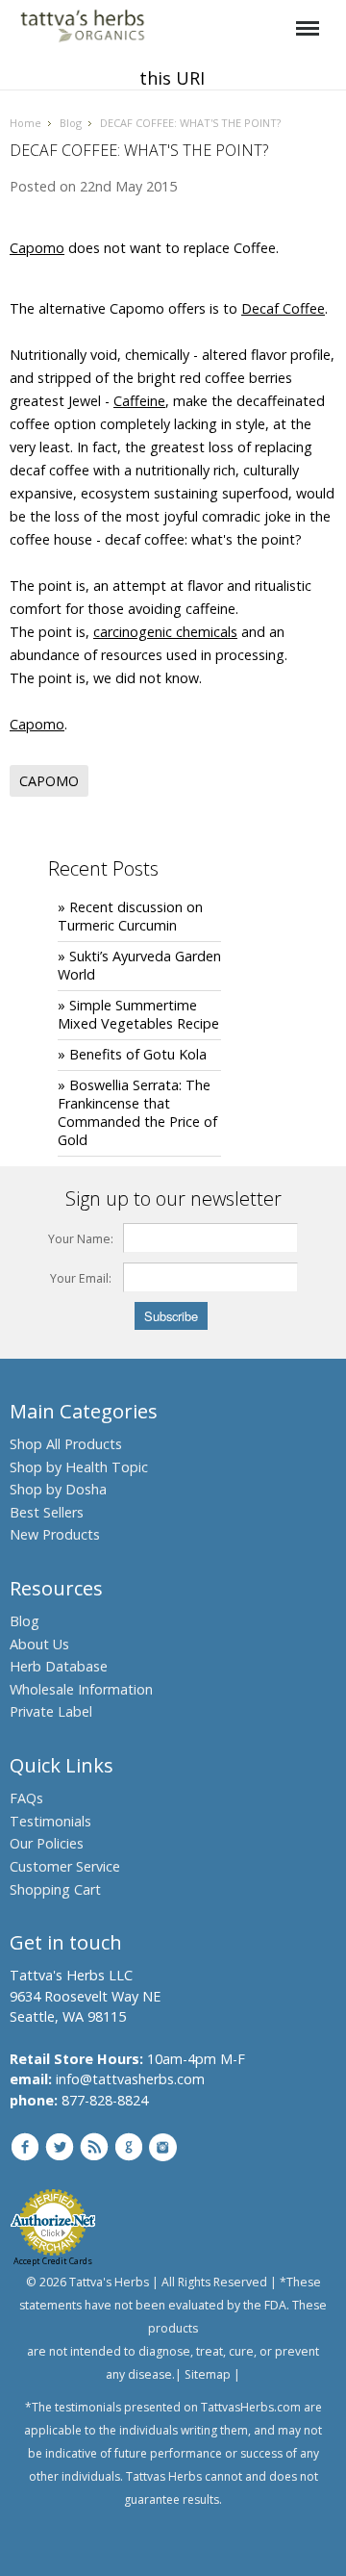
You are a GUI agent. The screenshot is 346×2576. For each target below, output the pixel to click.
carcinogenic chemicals (165, 632)
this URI (172, 78)
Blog (71, 123)
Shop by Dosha (58, 1489)
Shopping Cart (55, 1889)
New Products (55, 1534)
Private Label (51, 1711)
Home (25, 123)
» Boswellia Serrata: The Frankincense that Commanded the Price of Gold (137, 1112)
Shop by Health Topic (79, 1467)
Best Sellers (47, 1512)
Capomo (37, 248)
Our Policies (47, 1843)
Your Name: (81, 1239)
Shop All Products (66, 1444)
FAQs (26, 1798)
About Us (39, 1644)
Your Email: (81, 1278)
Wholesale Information (81, 1689)
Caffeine (139, 401)
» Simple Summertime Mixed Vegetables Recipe (138, 1014)
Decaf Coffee (283, 308)
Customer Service (65, 1866)
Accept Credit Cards (53, 2261)
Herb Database (59, 1666)
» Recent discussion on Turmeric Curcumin (130, 916)
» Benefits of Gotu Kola (132, 1054)
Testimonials (50, 1821)
